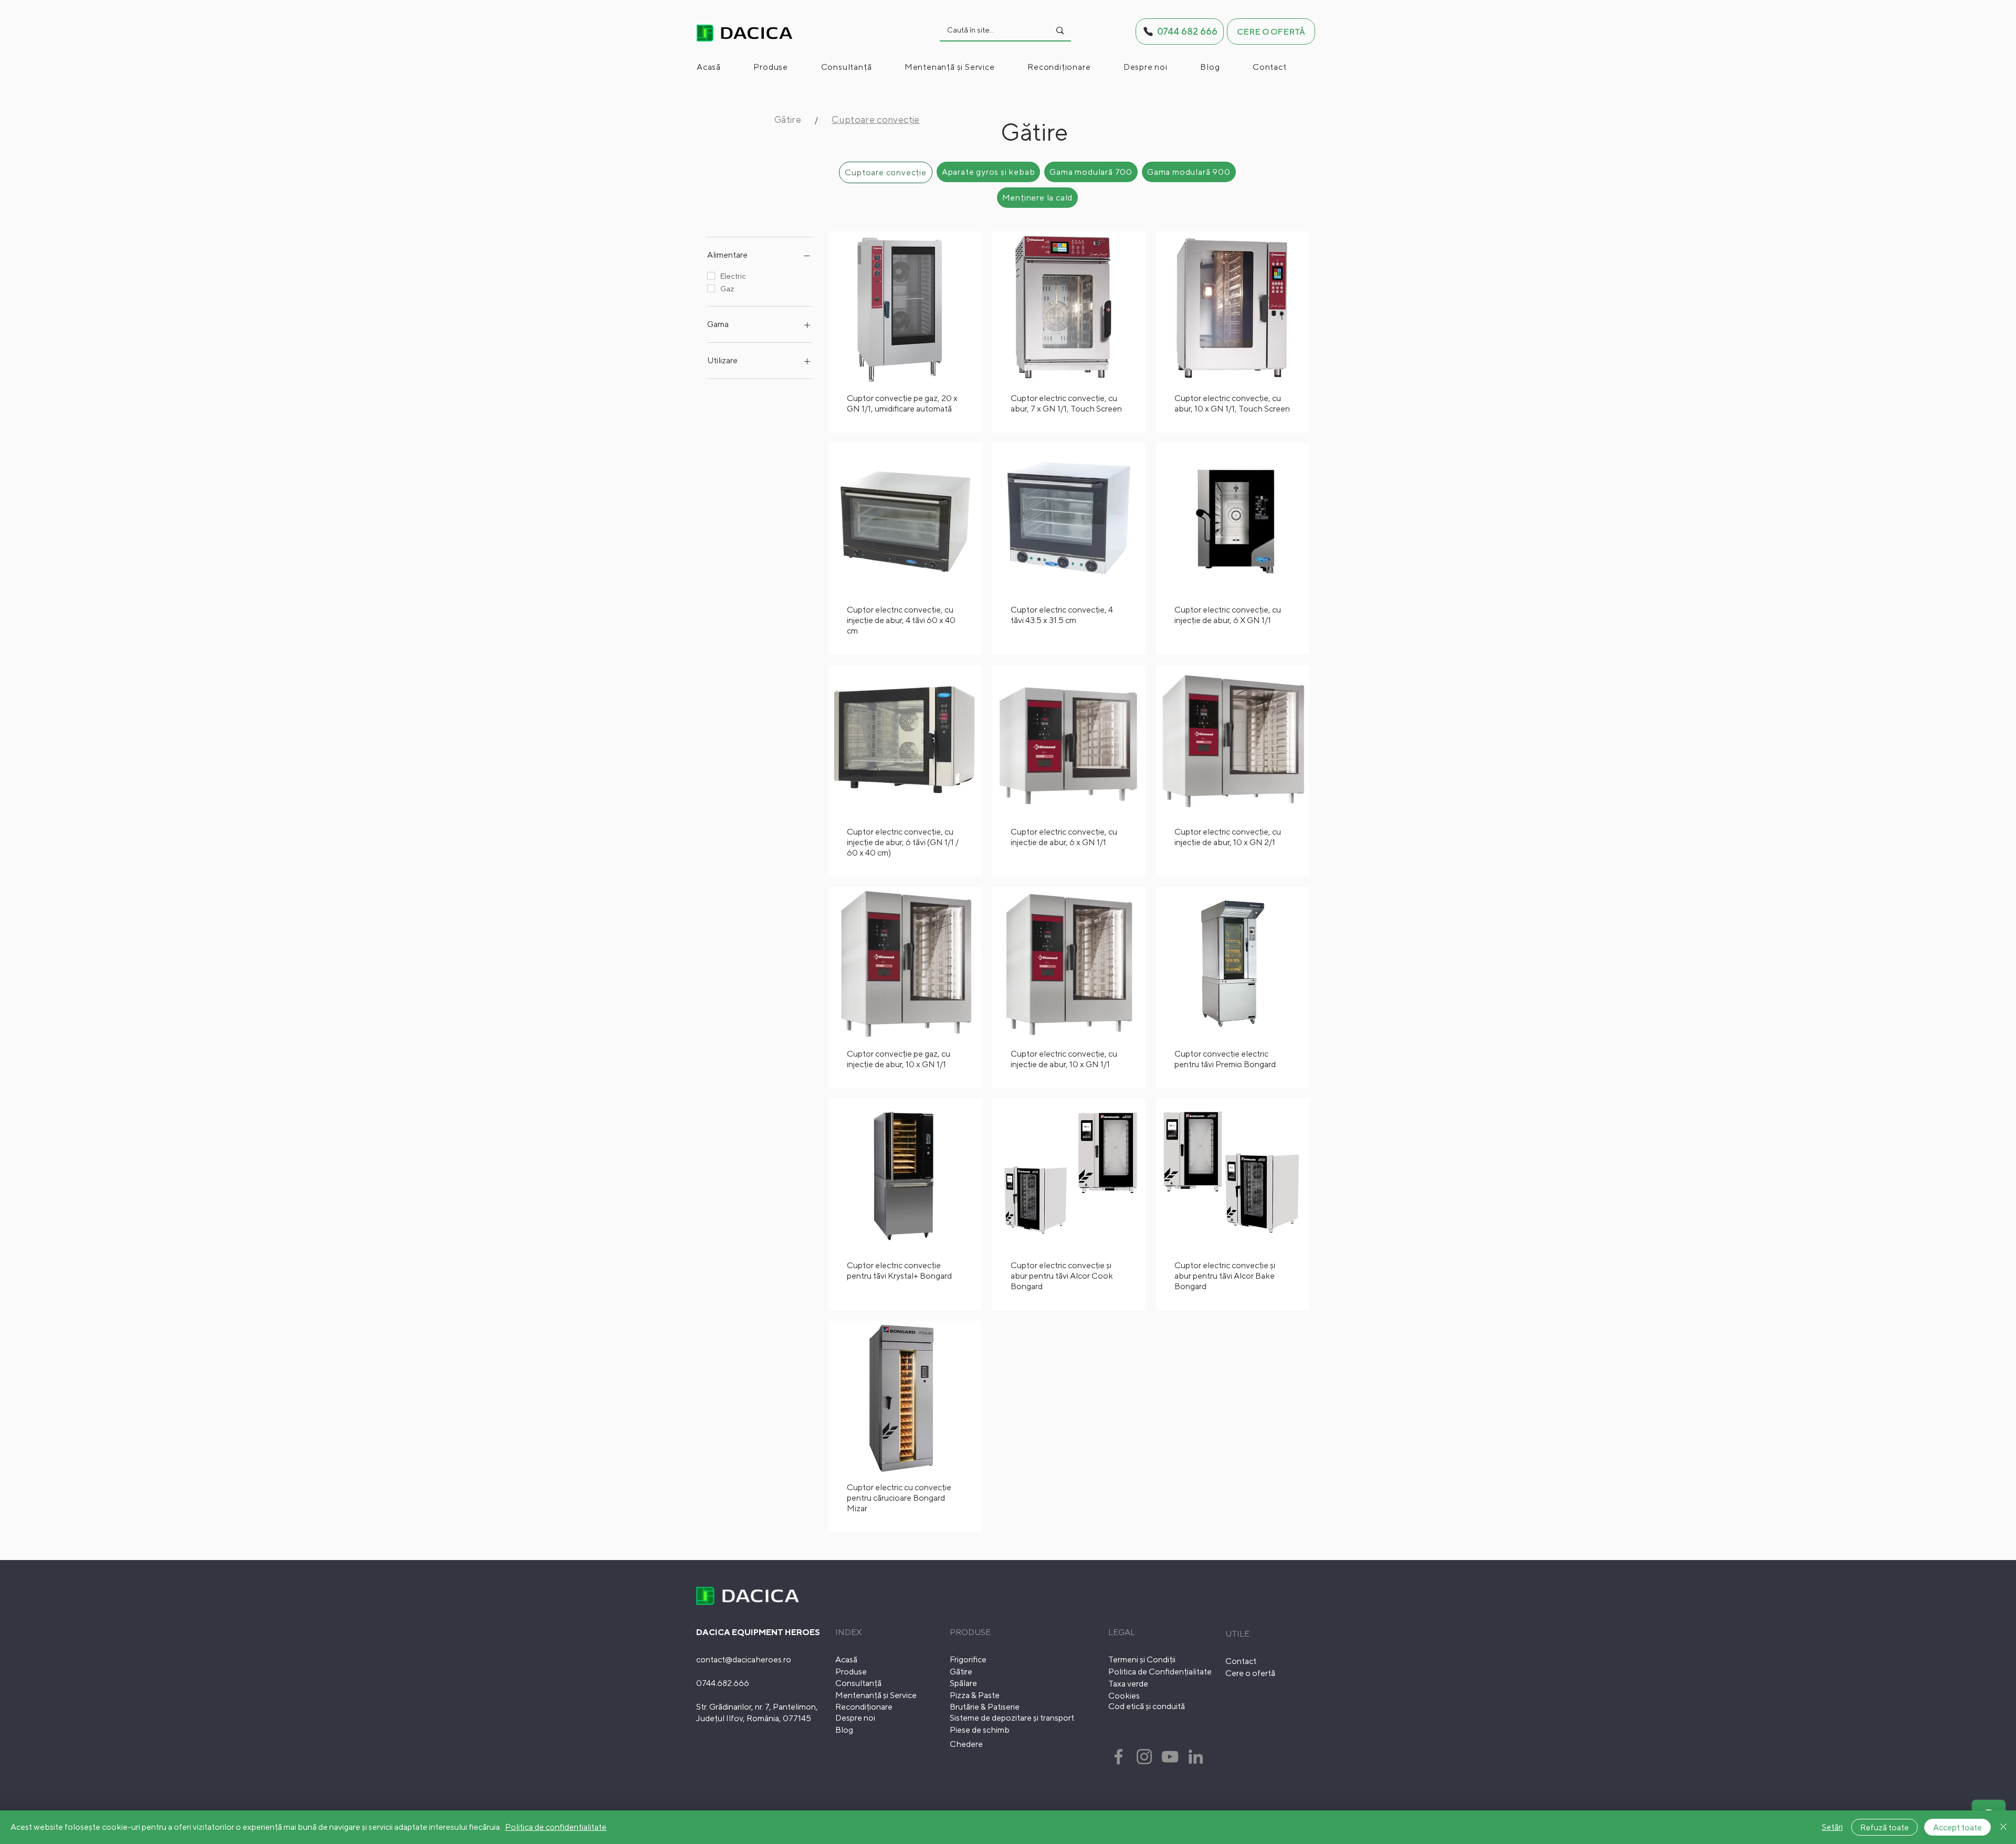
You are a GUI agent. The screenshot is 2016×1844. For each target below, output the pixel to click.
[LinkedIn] (1196, 1757)
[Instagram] (1144, 1757)
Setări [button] (1832, 1827)
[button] (785, 67)
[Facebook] (1119, 1757)
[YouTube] (1170, 1757)
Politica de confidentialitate (556, 1827)
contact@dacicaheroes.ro (744, 1659)
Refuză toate (1884, 1827)
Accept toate (1957, 1827)
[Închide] (2003, 1827)
